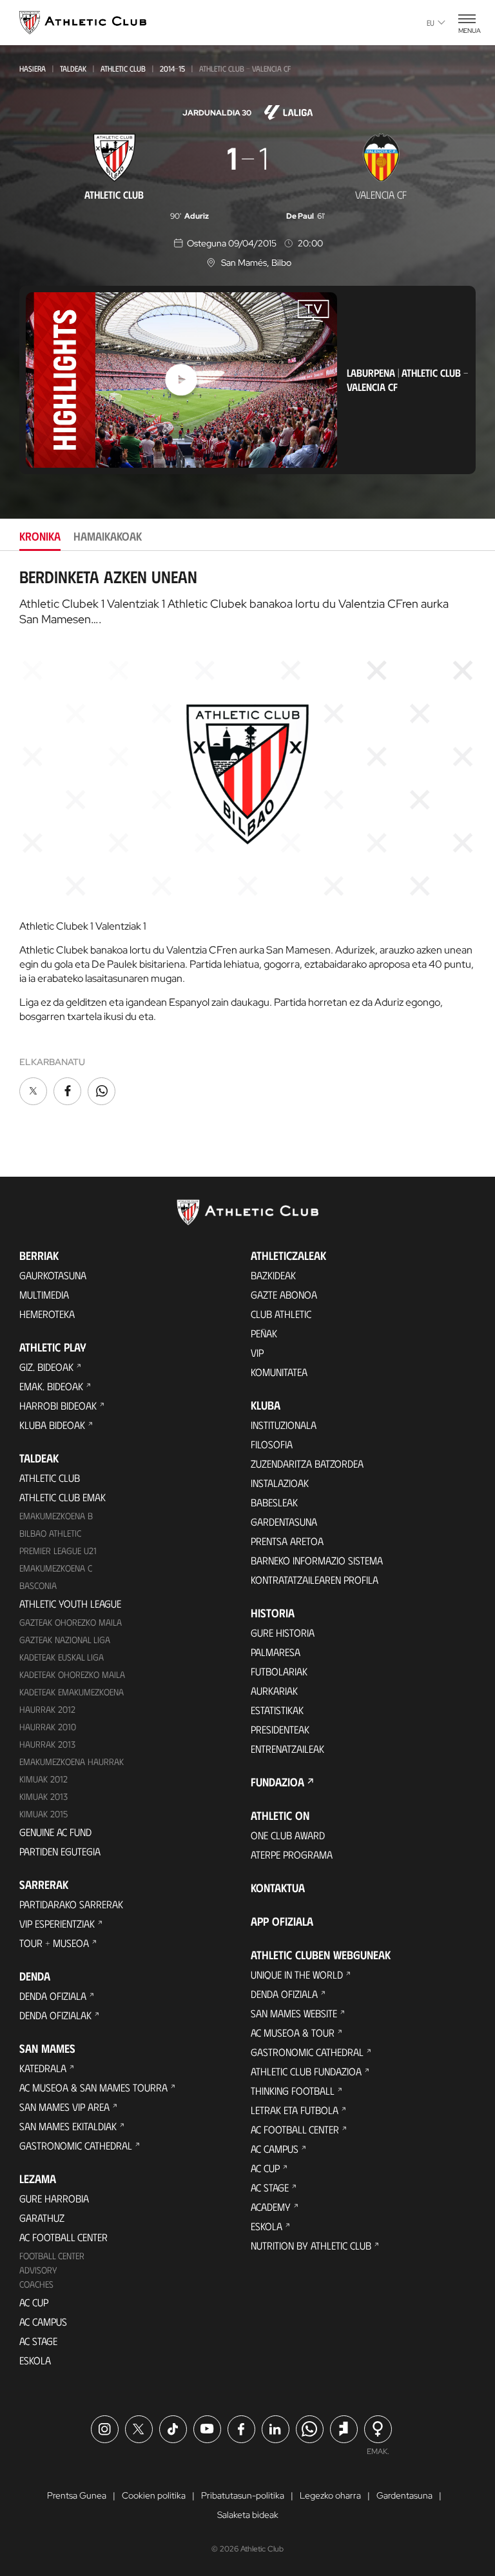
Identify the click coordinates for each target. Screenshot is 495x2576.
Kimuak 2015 (44, 1814)
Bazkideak (273, 1275)
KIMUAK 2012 (44, 1779)
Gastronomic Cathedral (76, 2145)
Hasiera (33, 68)
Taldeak (73, 68)
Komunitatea (279, 1372)
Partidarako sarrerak (71, 1904)
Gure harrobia (54, 2198)
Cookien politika (154, 2495)
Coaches (36, 2284)
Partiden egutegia (60, 1851)
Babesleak (274, 1502)
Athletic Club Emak (63, 1497)
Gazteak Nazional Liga (65, 1640)
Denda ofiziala (53, 1996)
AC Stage (38, 2341)
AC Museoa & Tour (293, 2032)
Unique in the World (297, 1974)
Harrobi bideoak (58, 1405)
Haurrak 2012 (47, 1709)
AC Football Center (63, 2237)
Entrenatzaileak (287, 1749)
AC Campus (43, 2321)
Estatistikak (277, 1710)
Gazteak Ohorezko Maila (71, 1622)
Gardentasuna (284, 1522)
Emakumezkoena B (56, 1516)
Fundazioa (277, 1782)
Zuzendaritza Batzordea (307, 1463)
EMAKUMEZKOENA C (56, 1568)
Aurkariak (274, 1691)
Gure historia (283, 1632)
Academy (271, 2207)
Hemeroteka (47, 1314)
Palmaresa (276, 1652)
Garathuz (42, 2218)
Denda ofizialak (55, 2015)
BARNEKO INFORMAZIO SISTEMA (317, 1560)
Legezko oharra (330, 2495)
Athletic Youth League (70, 1603)
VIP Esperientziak (57, 1923)
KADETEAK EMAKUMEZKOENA (72, 1692)
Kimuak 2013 (44, 1796)
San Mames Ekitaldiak (68, 2126)
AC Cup (34, 2302)
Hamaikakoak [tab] (108, 536)
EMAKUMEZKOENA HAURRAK (72, 1762)
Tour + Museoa (54, 1943)
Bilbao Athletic (50, 1533)
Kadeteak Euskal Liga (62, 1657)
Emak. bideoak (51, 1386)
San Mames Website (294, 2013)
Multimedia (44, 1294)
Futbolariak (279, 1671)
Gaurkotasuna (53, 1275)
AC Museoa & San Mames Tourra (93, 2087)
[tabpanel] (247, 838)
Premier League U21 (58, 1551)
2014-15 (172, 68)
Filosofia (272, 1444)
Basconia (38, 1585)
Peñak (264, 1333)
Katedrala (43, 2068)
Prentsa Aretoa (287, 1541)
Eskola (35, 2360)
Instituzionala (284, 1425)
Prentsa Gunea (77, 2495)
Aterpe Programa (292, 1854)
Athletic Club (123, 68)
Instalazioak (280, 1483)
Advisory (38, 2270)
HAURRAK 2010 (48, 1727)
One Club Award (288, 1835)
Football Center (52, 2256)
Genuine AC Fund (55, 1832)
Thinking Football (293, 2091)
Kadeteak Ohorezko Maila (72, 1674)
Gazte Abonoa (284, 1294)
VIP (257, 1353)
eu (431, 23)
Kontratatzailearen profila (315, 1580)
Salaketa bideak (248, 2515)
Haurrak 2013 (47, 1744)
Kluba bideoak (52, 1425)
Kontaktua (278, 1888)
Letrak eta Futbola (295, 2110)
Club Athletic (281, 1314)
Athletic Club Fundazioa (306, 2071)
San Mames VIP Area (64, 2107)
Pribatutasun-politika (243, 2495)
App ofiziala (282, 1921)
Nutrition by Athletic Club (311, 2245)
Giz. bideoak (46, 1367)
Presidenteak (280, 1729)
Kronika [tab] (40, 536)
